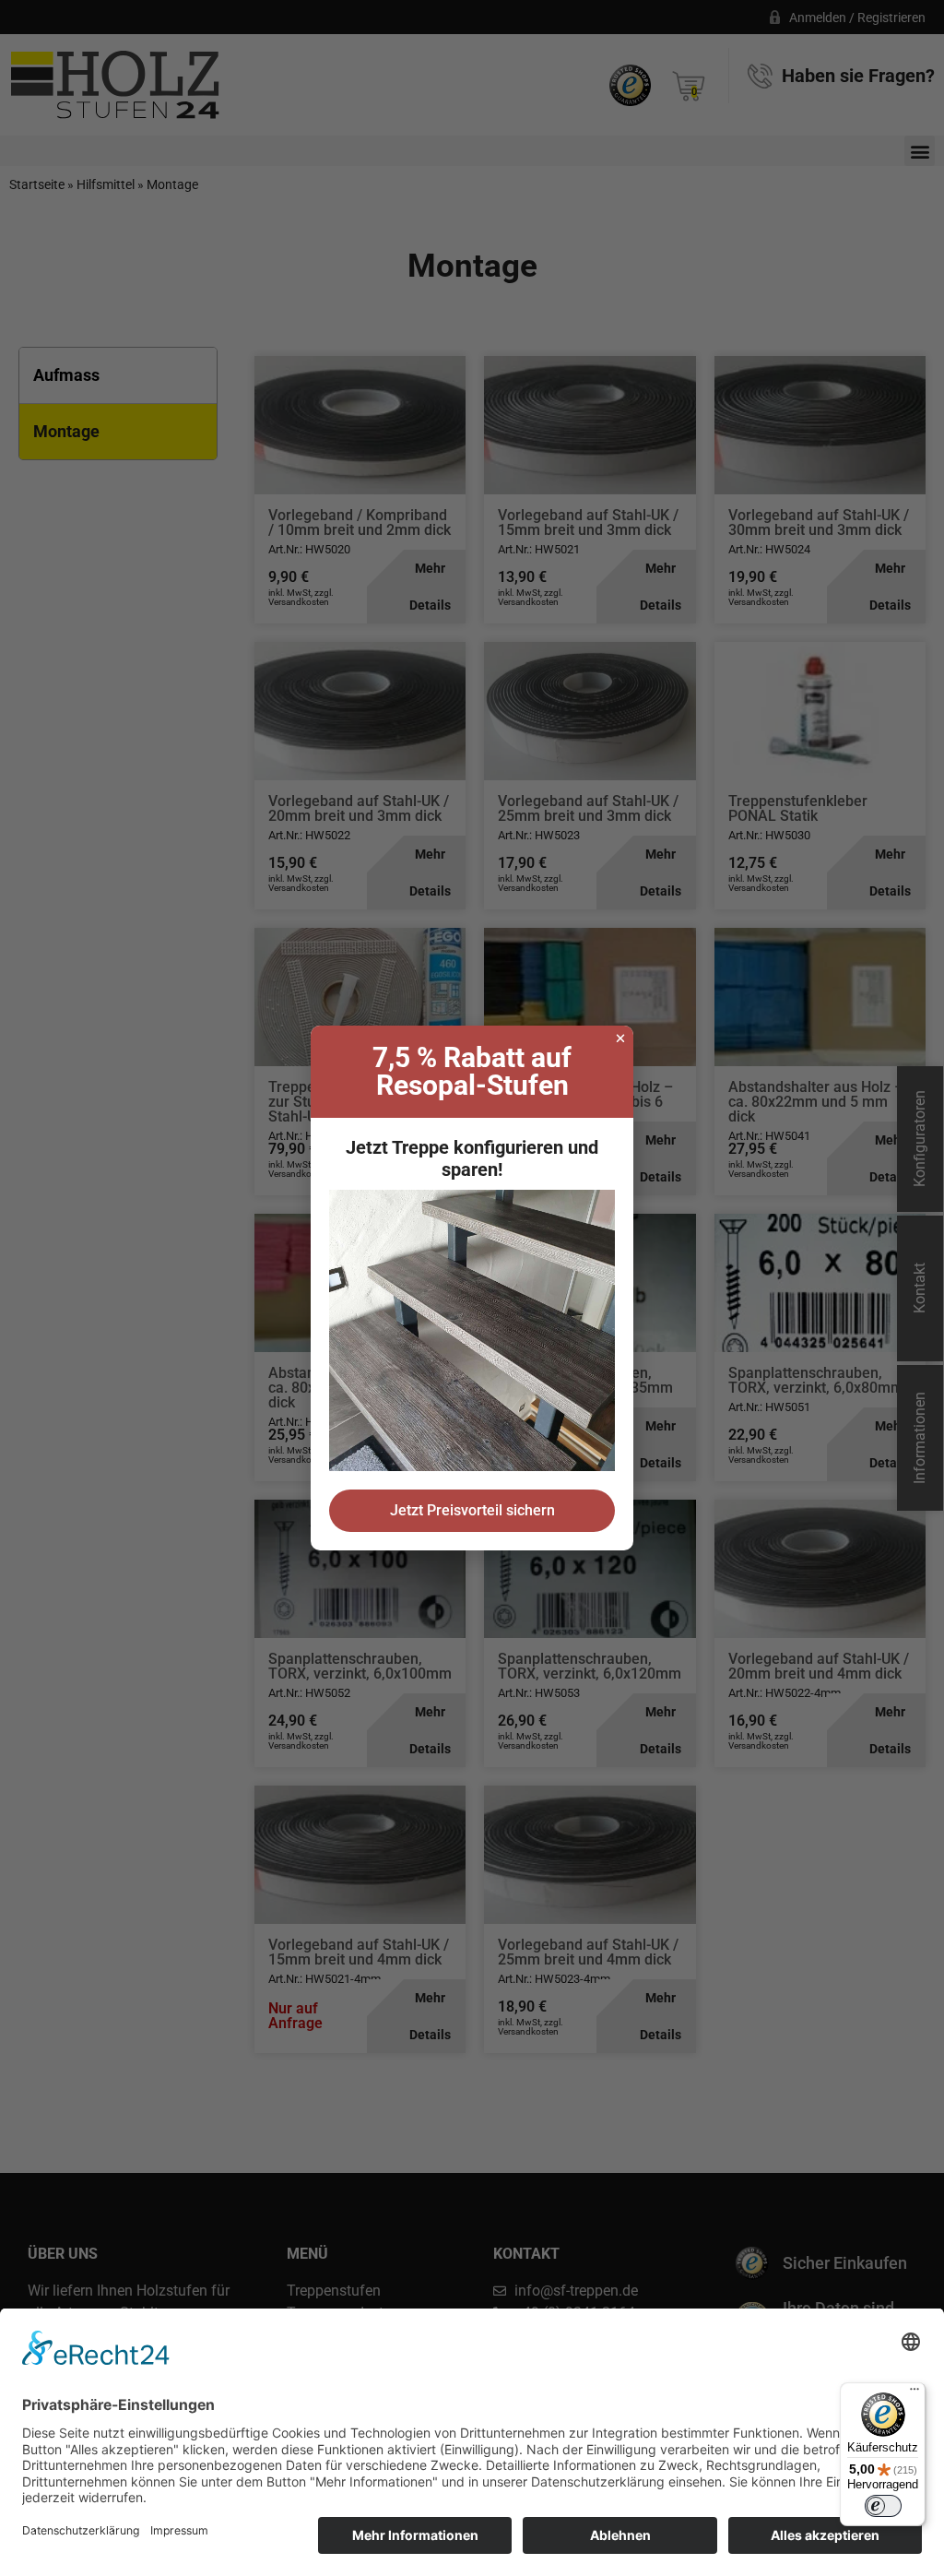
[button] (620, 1039)
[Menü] (914, 2393)
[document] (472, 1288)
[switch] (883, 2506)
